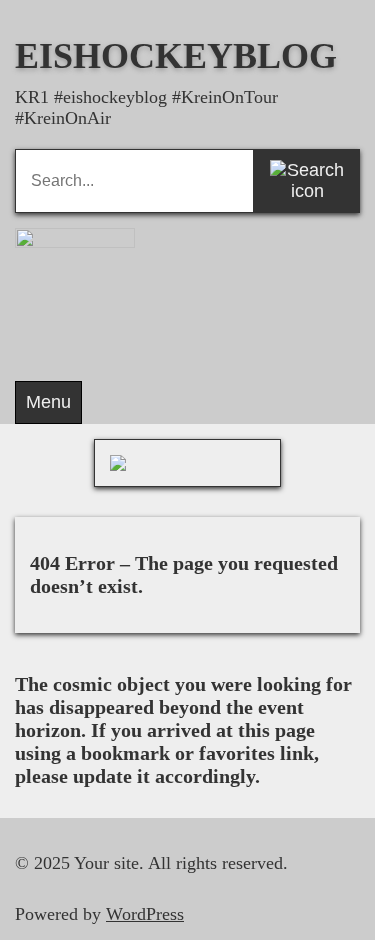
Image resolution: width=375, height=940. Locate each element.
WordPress (145, 914)
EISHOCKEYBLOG (176, 56)
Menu (48, 402)
